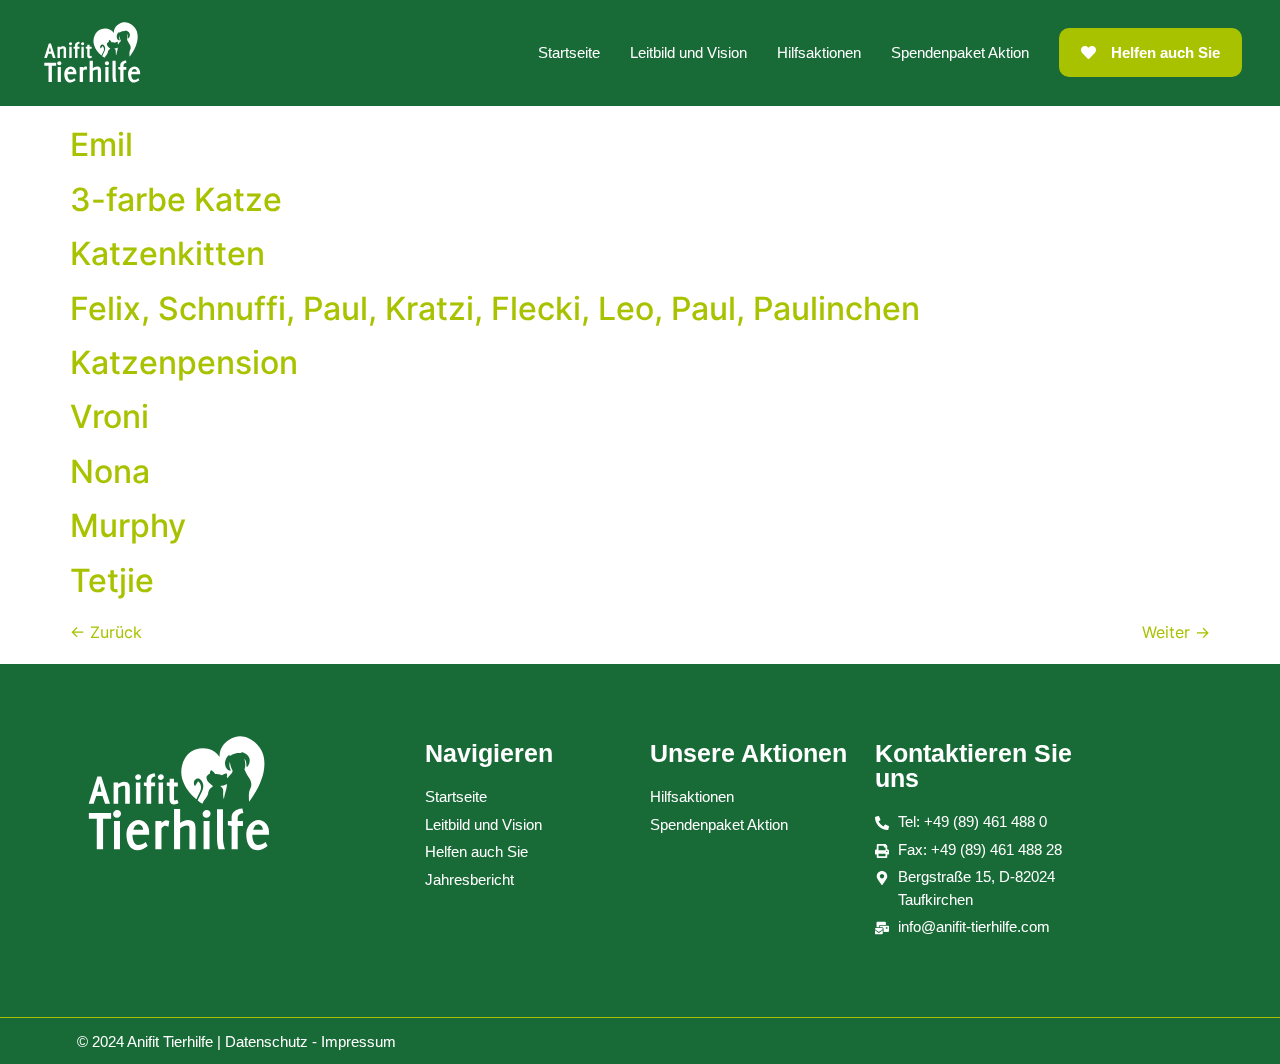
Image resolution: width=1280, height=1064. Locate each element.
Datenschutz (266, 1041)
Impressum (358, 1041)
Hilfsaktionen (819, 52)
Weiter (1176, 632)
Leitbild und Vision (688, 52)
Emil (101, 144)
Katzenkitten (167, 253)
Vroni (109, 416)
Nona (110, 471)
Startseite (569, 52)
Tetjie (112, 580)
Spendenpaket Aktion (960, 52)
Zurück (106, 632)
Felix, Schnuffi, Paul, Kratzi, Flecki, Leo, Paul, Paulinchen (495, 308)
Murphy (128, 525)
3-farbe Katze (176, 199)
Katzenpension (184, 362)
